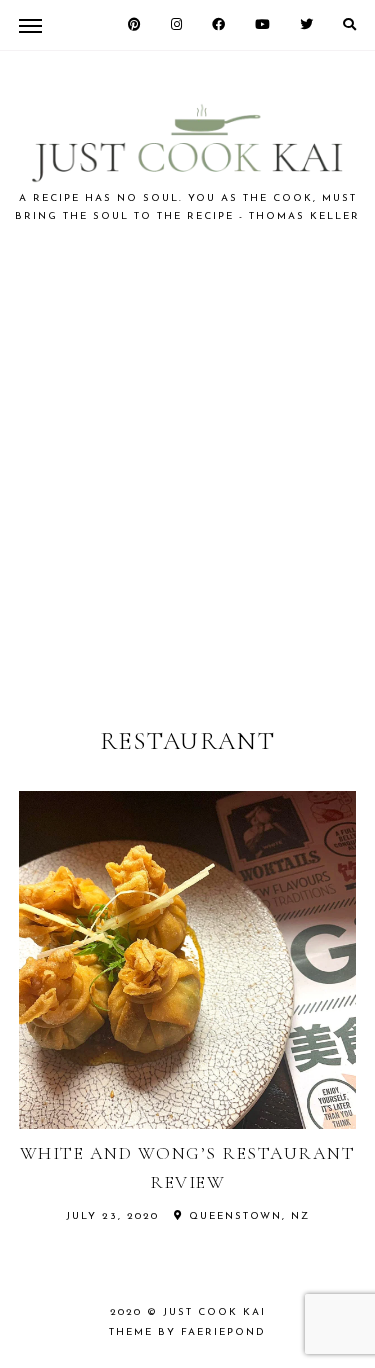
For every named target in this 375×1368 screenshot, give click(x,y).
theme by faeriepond (187, 1332)
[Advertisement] (187, 473)
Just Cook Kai (214, 1312)
